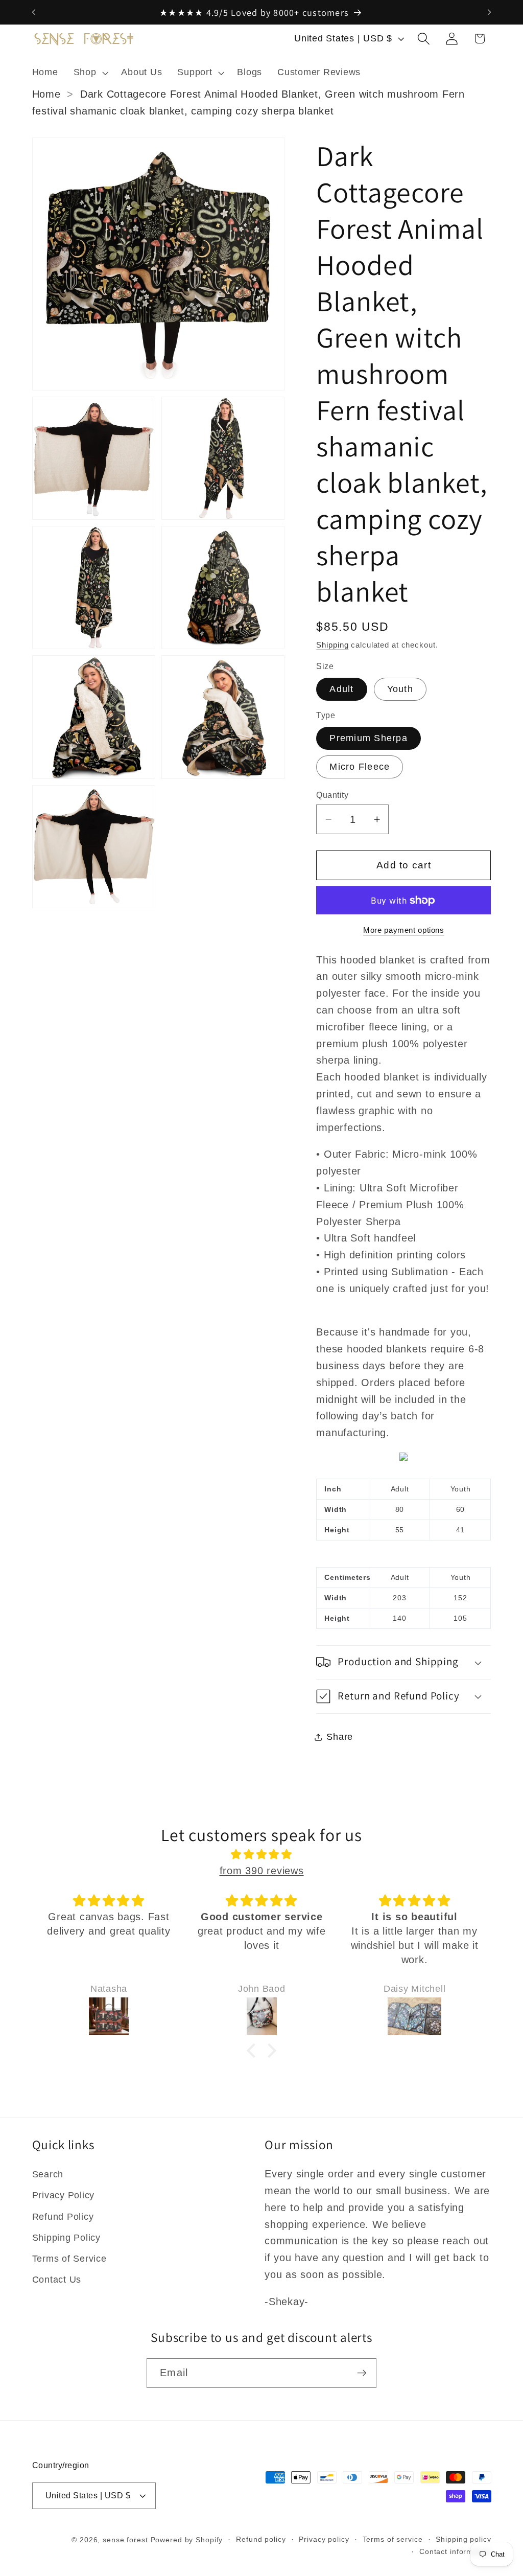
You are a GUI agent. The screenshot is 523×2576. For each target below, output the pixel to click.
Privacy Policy (64, 2195)
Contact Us (57, 2280)
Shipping (332, 645)
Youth (400, 689)
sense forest (125, 2540)
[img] (262, 1855)
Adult (341, 689)
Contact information (455, 2552)
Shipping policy (463, 2539)
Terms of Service (69, 2259)
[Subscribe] (362, 2373)
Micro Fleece (360, 767)
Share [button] (340, 1737)
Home (46, 94)
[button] (90, 73)
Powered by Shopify (187, 2540)
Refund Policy (63, 2217)
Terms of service (393, 2539)
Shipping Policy (66, 2238)
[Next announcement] (489, 12)
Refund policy (261, 2539)
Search (48, 2174)
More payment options (404, 930)
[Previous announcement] (34, 12)
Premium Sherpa (369, 738)
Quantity (332, 795)
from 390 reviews (262, 1871)
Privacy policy (324, 2539)
